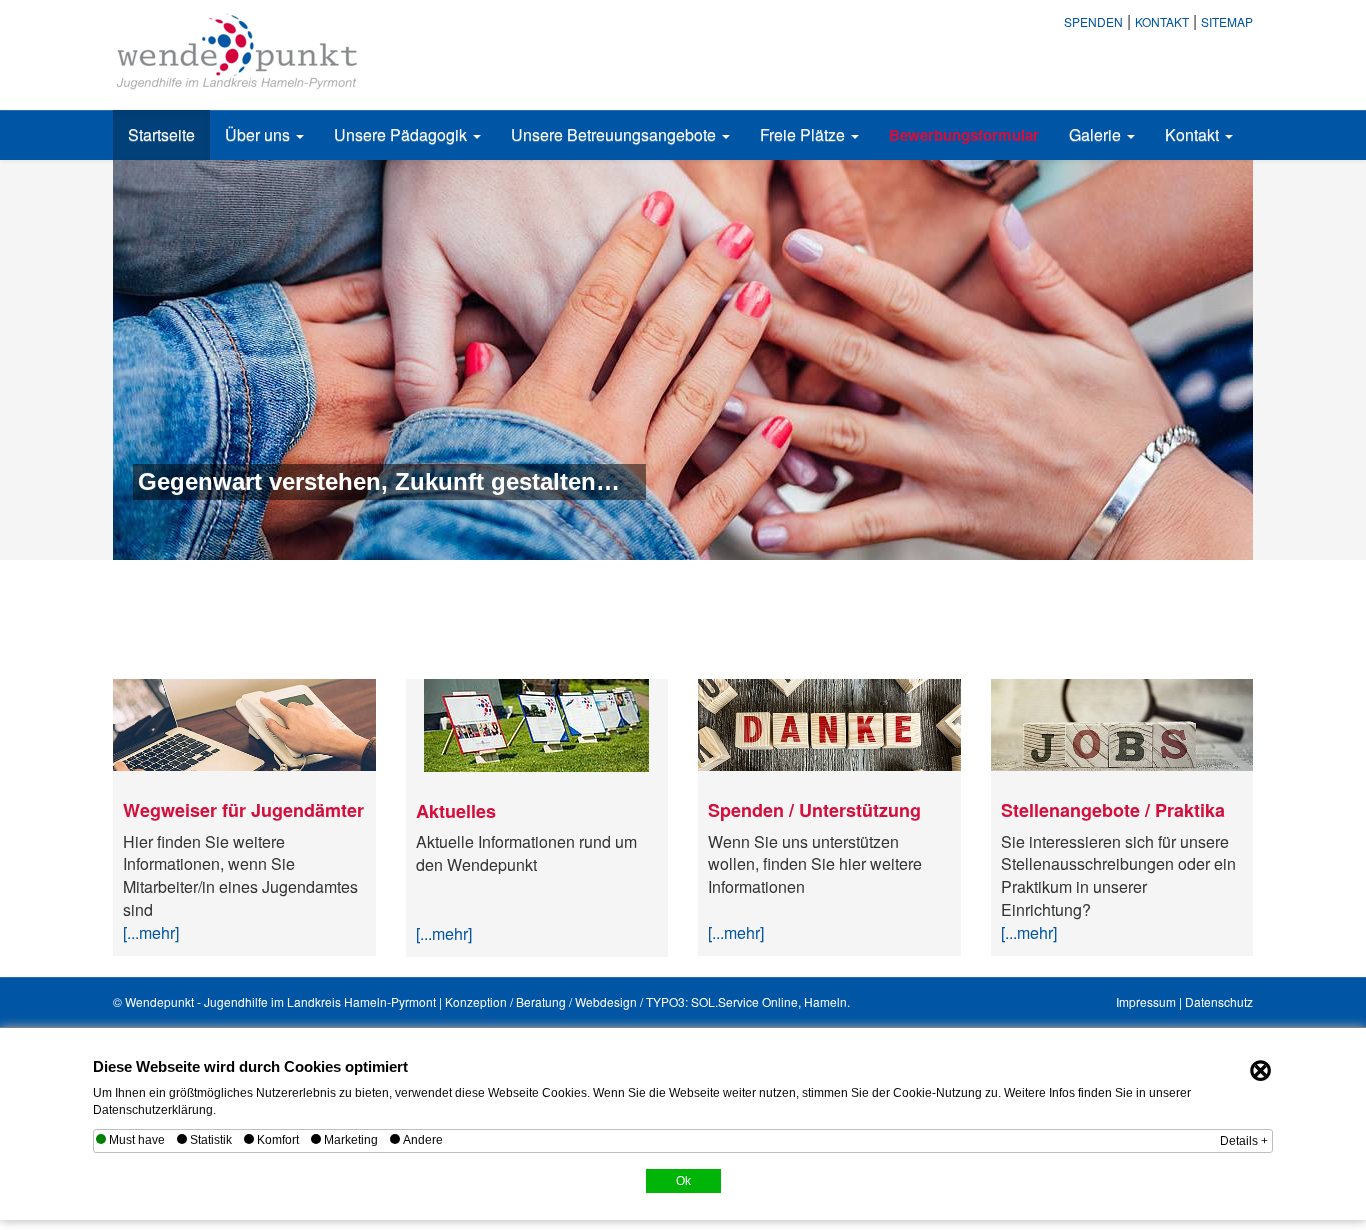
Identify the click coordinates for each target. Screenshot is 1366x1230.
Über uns (259, 134)
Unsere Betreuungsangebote (615, 134)
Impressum (1146, 1001)
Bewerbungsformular (964, 135)
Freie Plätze (804, 134)
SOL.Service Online (744, 1001)
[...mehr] (151, 932)
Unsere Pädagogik (402, 134)
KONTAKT (1162, 21)
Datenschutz (1219, 1001)
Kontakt (1194, 134)
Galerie (1097, 134)
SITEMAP (1227, 21)
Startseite (161, 134)
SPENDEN (1093, 21)
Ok (683, 1181)
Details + (1244, 1141)
